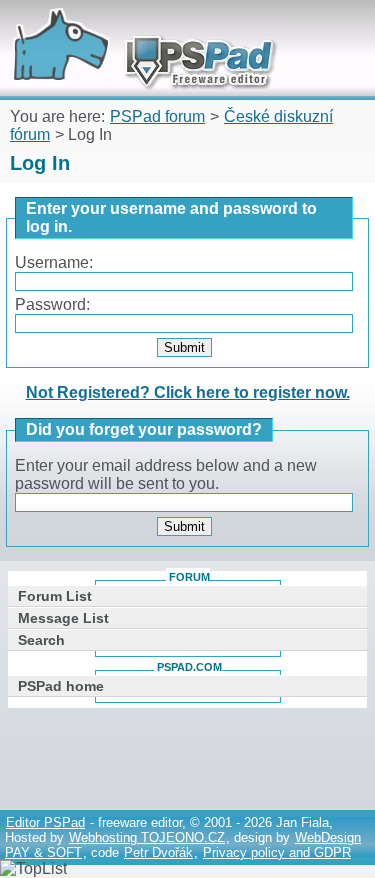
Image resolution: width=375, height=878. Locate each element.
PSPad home (61, 686)
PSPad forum (157, 116)
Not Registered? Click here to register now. (188, 392)
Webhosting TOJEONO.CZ (147, 837)
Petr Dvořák (158, 852)
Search (41, 640)
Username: (54, 262)
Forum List (55, 596)
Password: (52, 304)
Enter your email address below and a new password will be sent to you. (166, 474)
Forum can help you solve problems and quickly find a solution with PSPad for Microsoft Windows (137, 27)
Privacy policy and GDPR (277, 852)
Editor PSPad (45, 822)
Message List (63, 618)
